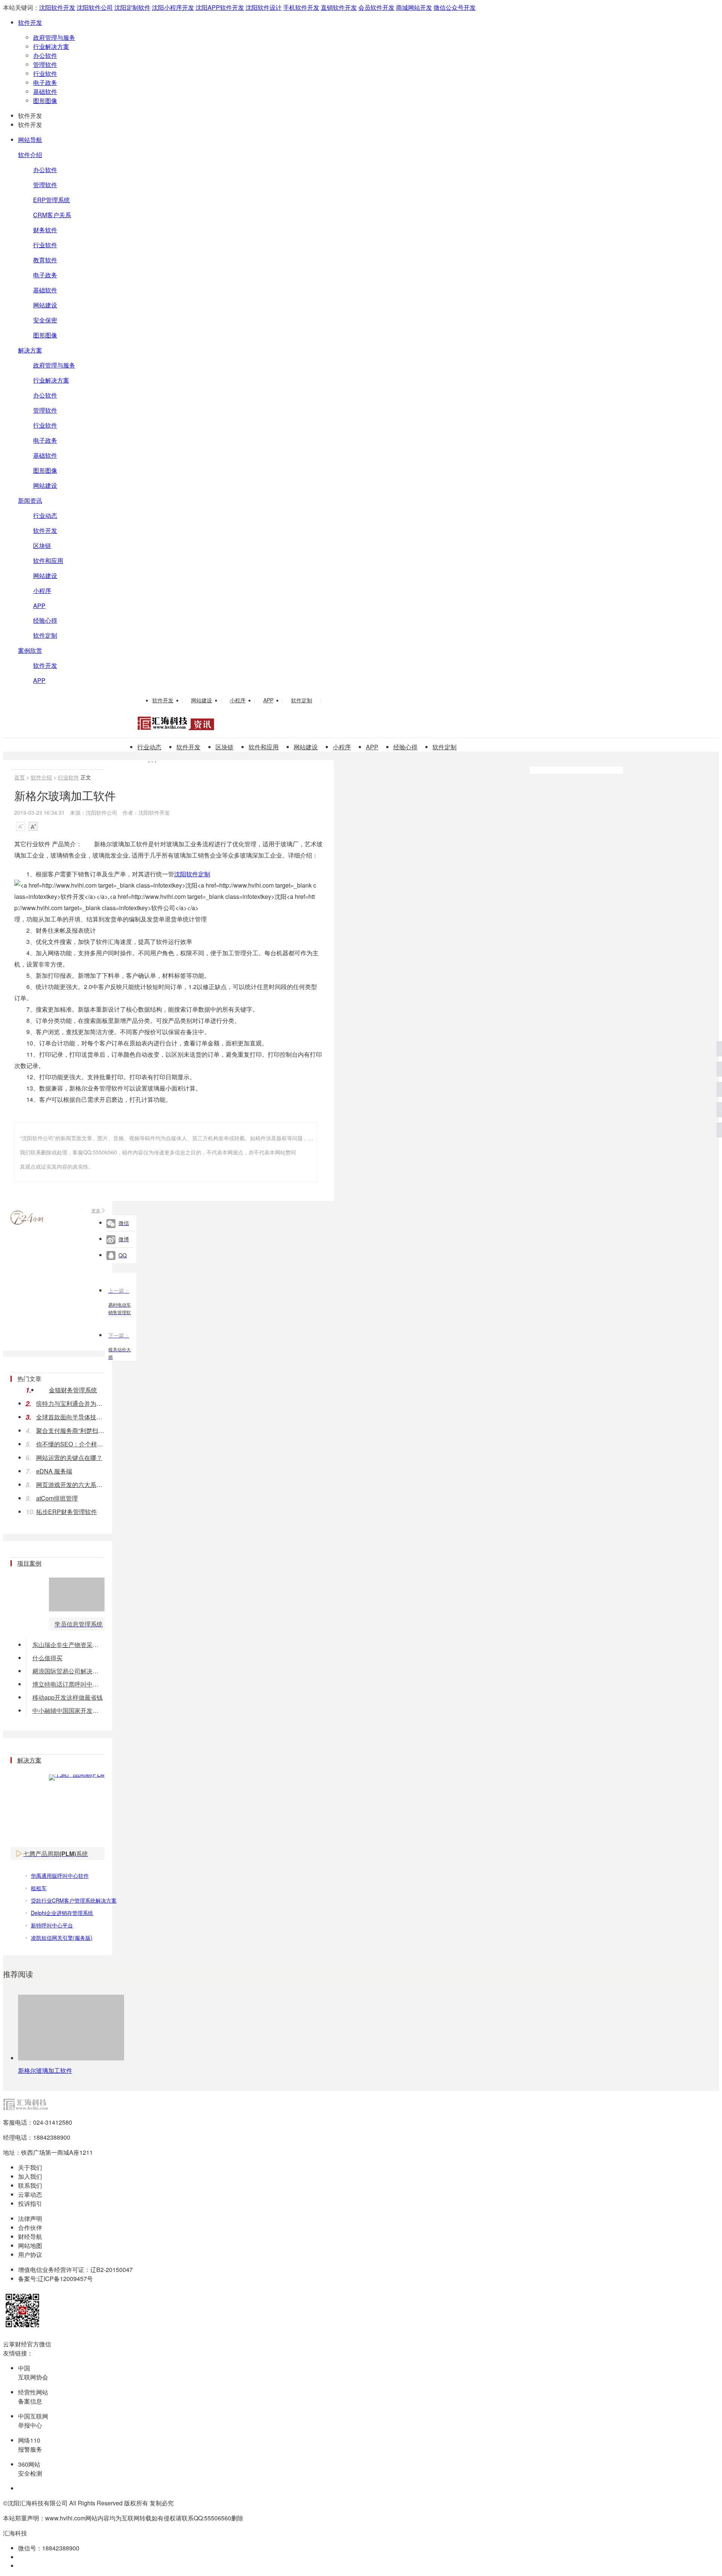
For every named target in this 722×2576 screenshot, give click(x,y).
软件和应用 (48, 560)
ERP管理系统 (52, 200)
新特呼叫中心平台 (52, 1925)
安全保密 (45, 320)
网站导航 (30, 140)
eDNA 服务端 (54, 1471)
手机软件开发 (301, 7)
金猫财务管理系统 (73, 1390)
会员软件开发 (376, 7)
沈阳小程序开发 (173, 7)
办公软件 (45, 55)
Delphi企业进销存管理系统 (62, 1913)
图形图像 (45, 101)
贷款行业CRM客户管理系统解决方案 (74, 1900)
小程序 (42, 591)
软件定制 (45, 635)
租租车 (39, 1888)
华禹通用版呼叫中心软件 (60, 1876)
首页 (20, 777)
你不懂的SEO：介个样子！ (70, 1444)
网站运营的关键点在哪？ (69, 1457)
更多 (96, 1210)
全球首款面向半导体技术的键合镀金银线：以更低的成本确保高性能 (70, 1417)
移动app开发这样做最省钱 (67, 1697)
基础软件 (45, 92)
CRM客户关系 (52, 215)
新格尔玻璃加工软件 (45, 2070)
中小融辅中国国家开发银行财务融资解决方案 (68, 1710)
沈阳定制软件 (132, 7)
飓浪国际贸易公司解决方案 (68, 1671)
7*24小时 (27, 1218)
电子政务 (45, 82)
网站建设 (45, 305)
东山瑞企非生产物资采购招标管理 (68, 1645)
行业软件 (45, 73)
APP (39, 606)
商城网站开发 (414, 7)
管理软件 (45, 64)
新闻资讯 (30, 500)
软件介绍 (30, 155)
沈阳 (180, 874)
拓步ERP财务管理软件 (67, 1512)
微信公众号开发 (455, 7)
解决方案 (30, 350)
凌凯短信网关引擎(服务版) (62, 1938)
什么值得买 (47, 1658)
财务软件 (45, 230)
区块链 (42, 545)
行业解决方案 (51, 46)
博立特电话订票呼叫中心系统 (68, 1684)
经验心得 (45, 620)
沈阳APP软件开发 (220, 7)
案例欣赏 (30, 650)
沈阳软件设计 (264, 7)
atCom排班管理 (57, 1498)
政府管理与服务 (54, 37)
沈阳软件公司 (95, 7)
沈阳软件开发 (57, 7)
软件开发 (30, 22)
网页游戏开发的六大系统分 (70, 1485)
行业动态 (45, 515)
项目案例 (29, 1563)
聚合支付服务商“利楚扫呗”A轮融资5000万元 (70, 1430)
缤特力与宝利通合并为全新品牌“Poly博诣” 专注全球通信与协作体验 (70, 1403)
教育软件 (45, 260)
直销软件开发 (339, 7)
